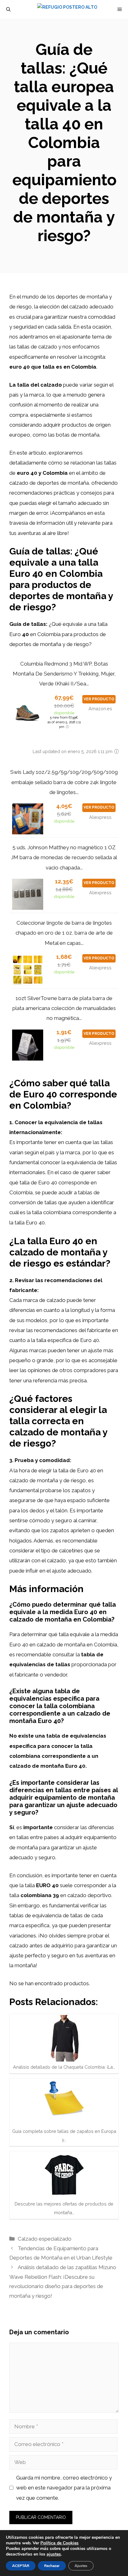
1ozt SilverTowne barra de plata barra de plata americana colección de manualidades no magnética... (64, 1008)
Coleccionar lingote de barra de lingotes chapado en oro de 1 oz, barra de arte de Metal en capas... (64, 933)
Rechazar (52, 2566)
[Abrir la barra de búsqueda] (8, 9)
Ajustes (81, 2566)
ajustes (54, 2554)
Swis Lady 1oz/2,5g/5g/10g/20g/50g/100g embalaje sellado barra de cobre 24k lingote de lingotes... (64, 782)
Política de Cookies (59, 2543)
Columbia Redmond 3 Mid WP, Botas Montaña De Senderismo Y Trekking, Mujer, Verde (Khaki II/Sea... (64, 674)
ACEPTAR (21, 2566)
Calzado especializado (45, 2239)
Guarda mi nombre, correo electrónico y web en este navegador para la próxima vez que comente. (64, 2488)
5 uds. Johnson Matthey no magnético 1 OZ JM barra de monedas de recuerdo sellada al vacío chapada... (64, 857)
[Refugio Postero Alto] (67, 9)
